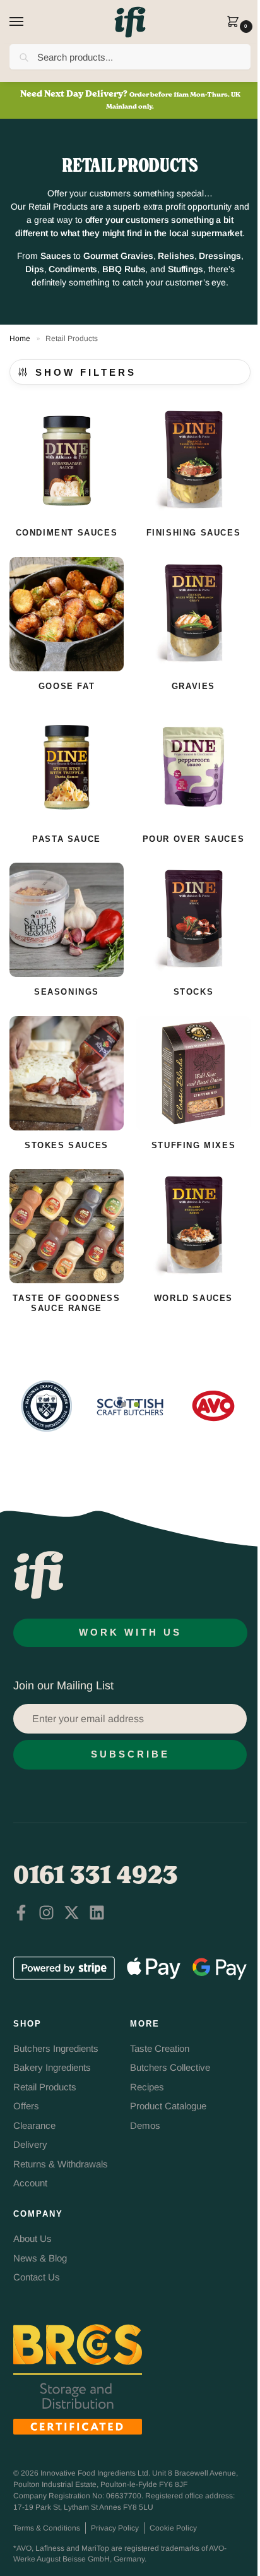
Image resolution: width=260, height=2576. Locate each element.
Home (20, 338)
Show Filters (86, 373)
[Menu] (28, 22)
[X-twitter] (72, 1913)
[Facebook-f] (21, 1913)
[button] (236, 23)
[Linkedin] (97, 1913)
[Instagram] (46, 1913)
